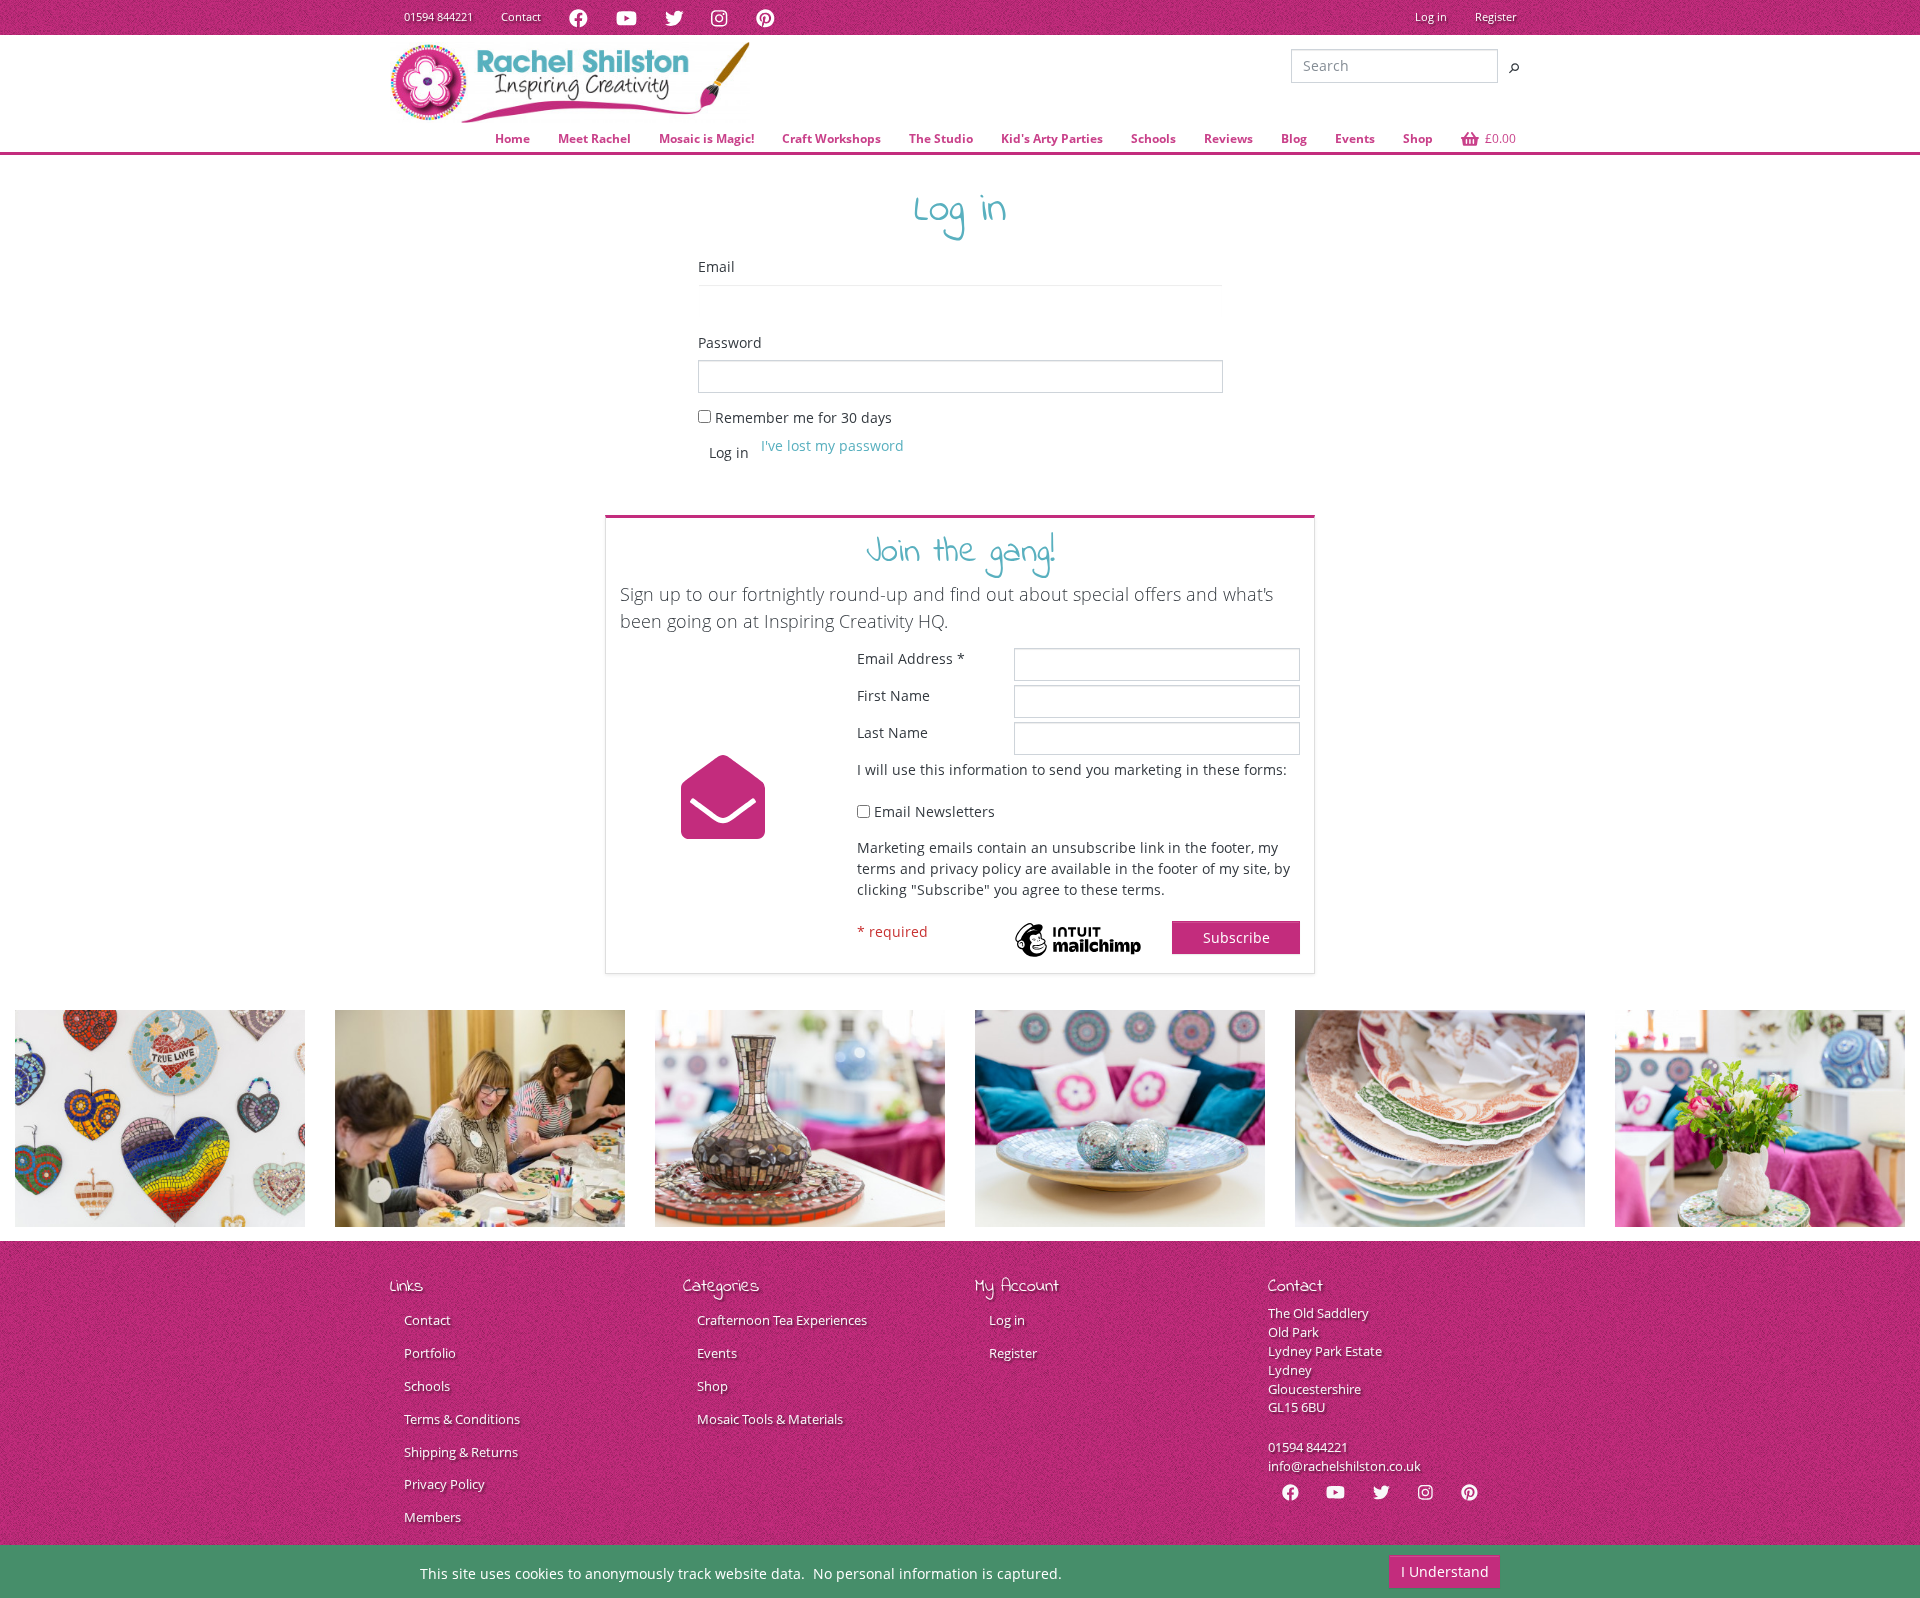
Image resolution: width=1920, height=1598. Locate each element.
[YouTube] (626, 17)
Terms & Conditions (462, 1419)
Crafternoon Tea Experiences (782, 1320)
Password (730, 342)
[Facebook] (578, 17)
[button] (1488, 139)
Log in (1431, 16)
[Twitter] (674, 17)
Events (717, 1353)
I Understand (1445, 1571)
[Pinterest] (765, 17)
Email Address (911, 658)
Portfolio (430, 1353)
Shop (712, 1386)
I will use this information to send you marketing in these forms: (1072, 769)
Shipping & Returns (461, 1452)
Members (432, 1517)
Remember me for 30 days (803, 417)
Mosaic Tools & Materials (770, 1419)
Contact (521, 16)
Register (1495, 16)
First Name (893, 695)
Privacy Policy (444, 1484)
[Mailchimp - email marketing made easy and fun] (1078, 937)
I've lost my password (832, 445)
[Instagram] (719, 17)
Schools (427, 1386)
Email (716, 266)
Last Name (892, 732)
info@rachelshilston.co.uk (1344, 1466)
